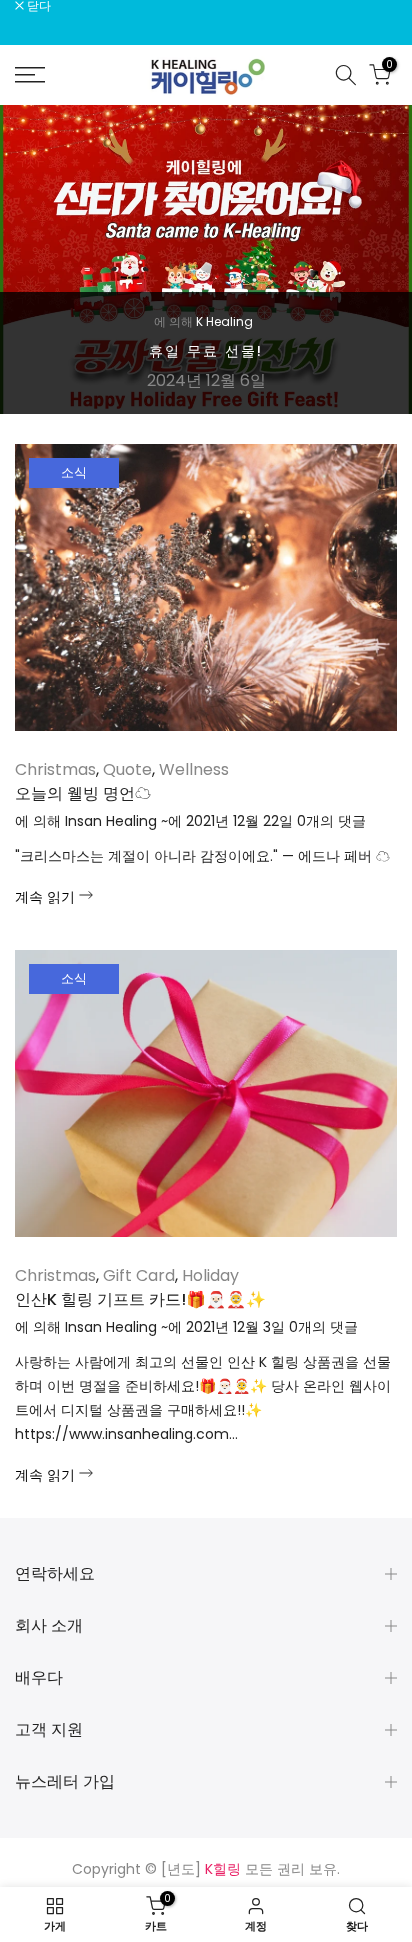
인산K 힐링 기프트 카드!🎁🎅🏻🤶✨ (140, 1299)
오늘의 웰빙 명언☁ (83, 793)
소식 (74, 472)
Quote (127, 769)
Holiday (210, 1275)
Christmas (55, 769)
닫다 (37, 6)
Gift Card (139, 1275)
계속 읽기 (47, 897)
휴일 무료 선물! (206, 351)
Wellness (194, 769)
